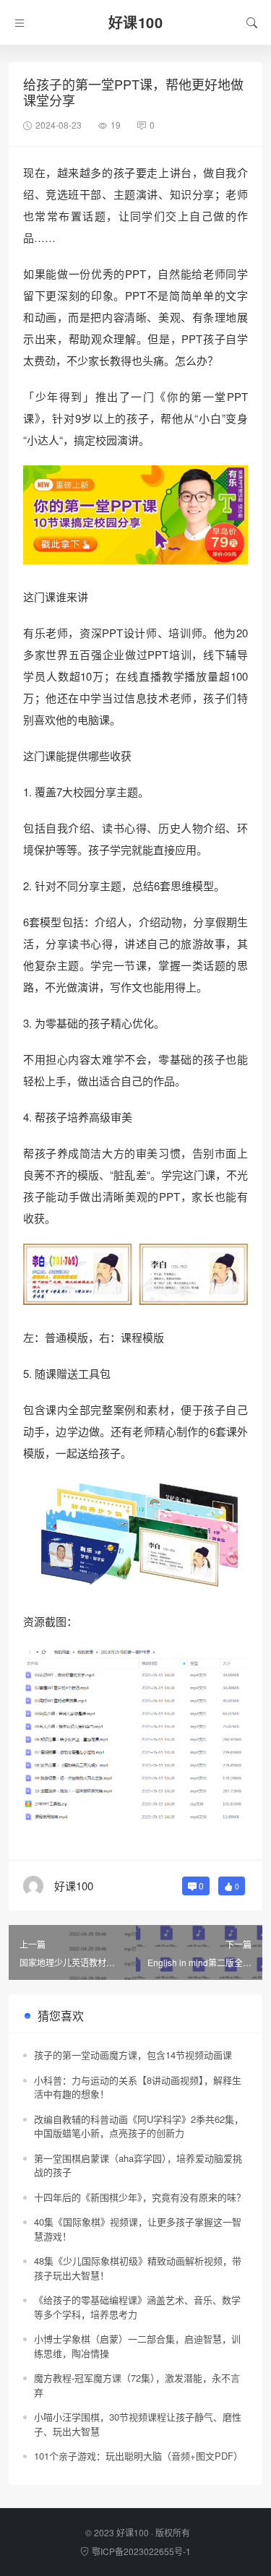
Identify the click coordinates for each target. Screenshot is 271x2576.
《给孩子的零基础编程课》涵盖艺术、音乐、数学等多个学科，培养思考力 (137, 2307)
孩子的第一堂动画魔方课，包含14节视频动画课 (133, 2055)
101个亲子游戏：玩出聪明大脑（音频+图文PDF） (138, 2456)
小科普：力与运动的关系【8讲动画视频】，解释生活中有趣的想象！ (138, 2087)
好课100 (133, 2532)
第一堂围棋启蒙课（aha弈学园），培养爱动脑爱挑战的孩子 (138, 2165)
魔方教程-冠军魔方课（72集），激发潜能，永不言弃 (137, 2385)
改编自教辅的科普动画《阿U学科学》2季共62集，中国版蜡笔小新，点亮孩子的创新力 (139, 2126)
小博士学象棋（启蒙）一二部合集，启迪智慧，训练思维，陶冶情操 (137, 2346)
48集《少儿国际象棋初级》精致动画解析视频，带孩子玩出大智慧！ (138, 2268)
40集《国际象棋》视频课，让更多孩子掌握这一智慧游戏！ (138, 2229)
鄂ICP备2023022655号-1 (141, 2551)
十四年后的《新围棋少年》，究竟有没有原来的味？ (140, 2197)
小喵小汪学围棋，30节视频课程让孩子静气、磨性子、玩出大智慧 (138, 2424)
